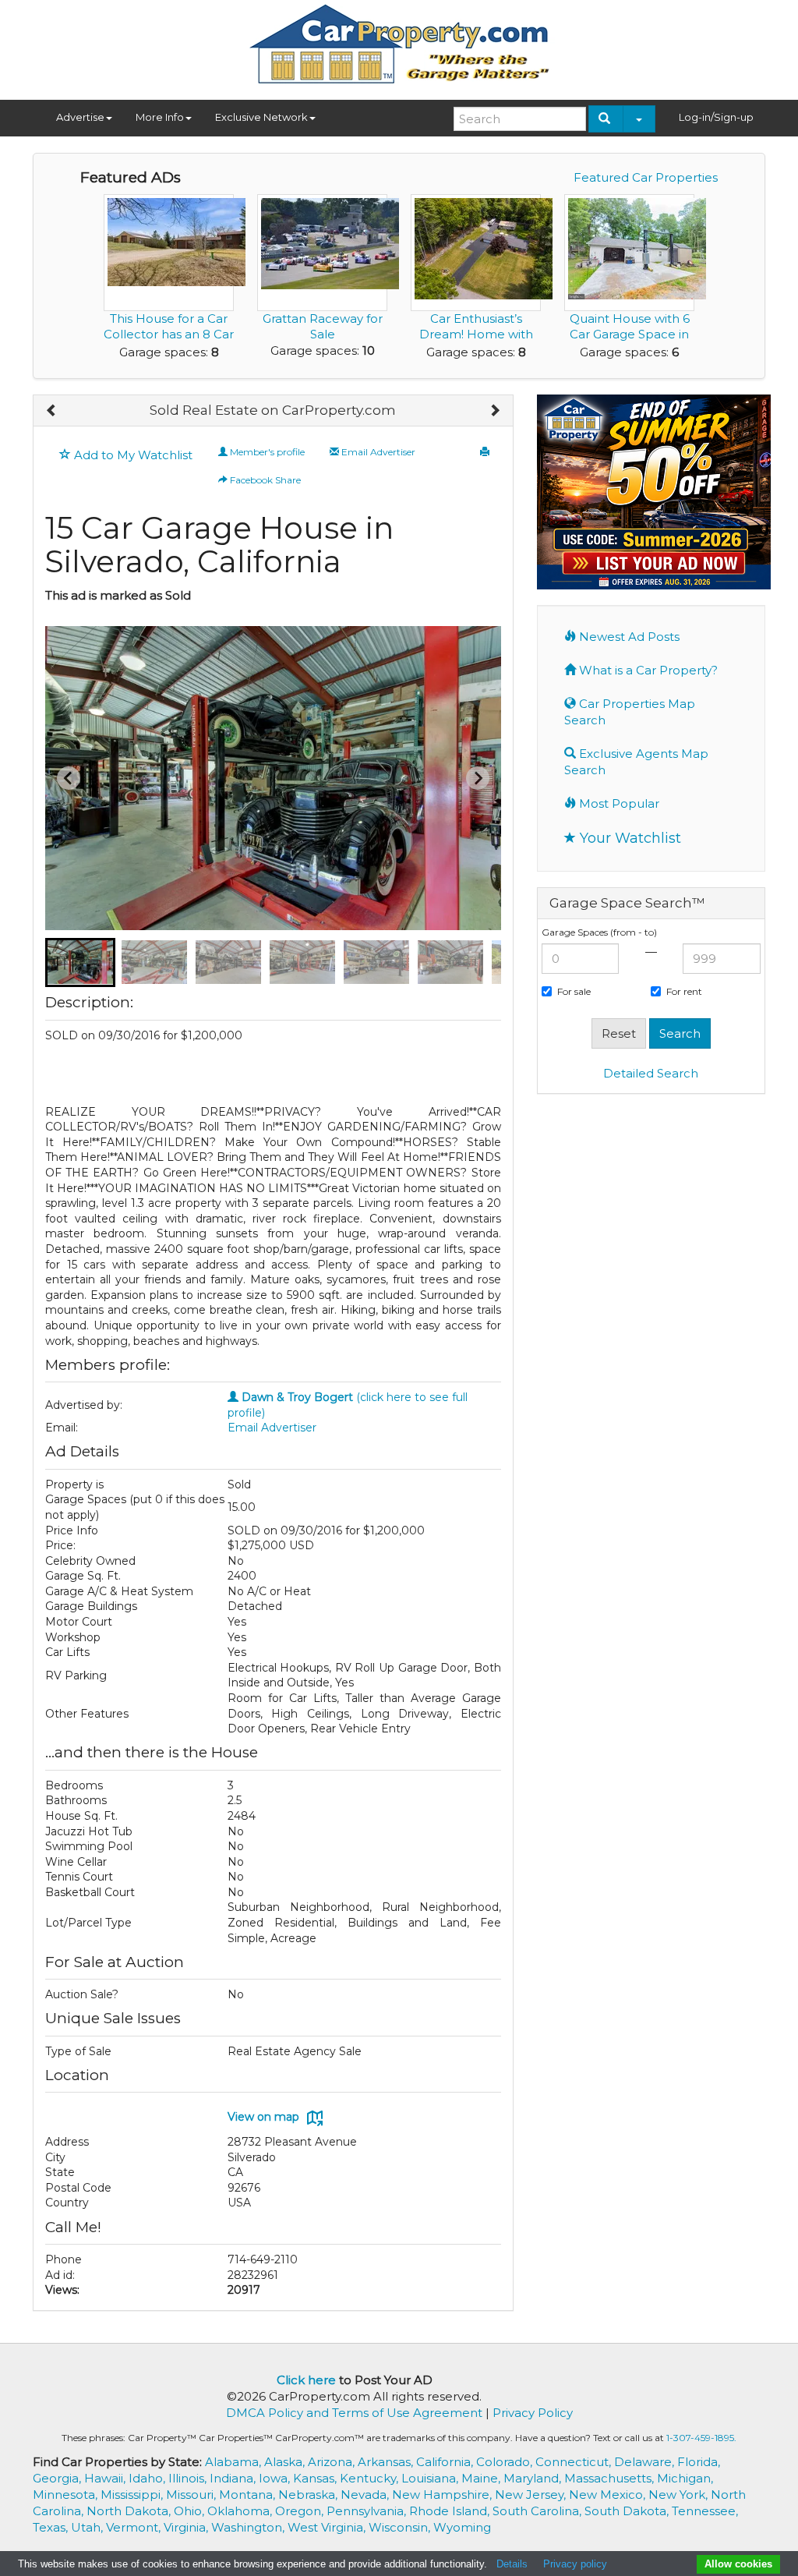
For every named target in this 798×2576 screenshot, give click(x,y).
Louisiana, (431, 2478)
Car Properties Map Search (630, 712)
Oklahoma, (241, 2511)
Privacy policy (575, 2564)
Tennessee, (705, 2511)
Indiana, (234, 2478)
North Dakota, (130, 2511)
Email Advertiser (377, 452)
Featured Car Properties (646, 177)
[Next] (494, 411)
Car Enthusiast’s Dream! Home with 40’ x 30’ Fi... (476, 334)
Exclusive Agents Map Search (636, 762)
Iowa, (276, 2478)
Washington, (249, 2527)
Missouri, (192, 2495)
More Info (160, 117)
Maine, (482, 2478)
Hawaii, (106, 2478)
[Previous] (52, 411)
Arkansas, (387, 2462)
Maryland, (534, 2478)
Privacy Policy (533, 2413)
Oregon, (301, 2511)
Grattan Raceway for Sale (323, 326)
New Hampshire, (443, 2495)
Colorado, (506, 2462)
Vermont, (135, 2527)
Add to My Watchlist (132, 455)
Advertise (80, 117)
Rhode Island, (451, 2511)
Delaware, (646, 2462)
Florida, (699, 2462)
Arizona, (333, 2462)
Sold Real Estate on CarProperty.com (273, 410)
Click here (306, 2380)
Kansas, (316, 2478)
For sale (574, 991)
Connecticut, (575, 2462)
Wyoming (462, 2527)
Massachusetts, (611, 2478)
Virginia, (187, 2527)
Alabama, (235, 2462)
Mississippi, (133, 2495)
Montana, (249, 2495)
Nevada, (366, 2495)
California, (446, 2462)
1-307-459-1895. (701, 2438)
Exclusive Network (261, 117)
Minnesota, (67, 2495)
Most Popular (618, 803)
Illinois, (189, 2478)
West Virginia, (328, 2527)
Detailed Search (651, 1073)
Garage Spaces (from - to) (599, 932)
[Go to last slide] (69, 778)
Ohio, (191, 2511)
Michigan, (685, 2478)
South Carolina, (538, 2511)
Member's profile (266, 452)
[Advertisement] (651, 1344)
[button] (80, 962)
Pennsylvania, (368, 2511)
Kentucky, (371, 2478)
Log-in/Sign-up (716, 117)
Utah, (88, 2527)
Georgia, (58, 2478)
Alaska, (286, 2462)
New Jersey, (532, 2495)
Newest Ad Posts (628, 637)
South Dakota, (628, 2511)
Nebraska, (309, 2495)
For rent (684, 991)
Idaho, (148, 2478)
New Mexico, (609, 2495)
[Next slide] (478, 778)
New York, (680, 2495)
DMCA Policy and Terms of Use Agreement (354, 2413)
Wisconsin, (401, 2527)
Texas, (52, 2527)
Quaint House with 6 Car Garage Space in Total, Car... (630, 334)
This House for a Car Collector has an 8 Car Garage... (169, 334)
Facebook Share (264, 480)
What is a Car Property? (647, 670)
